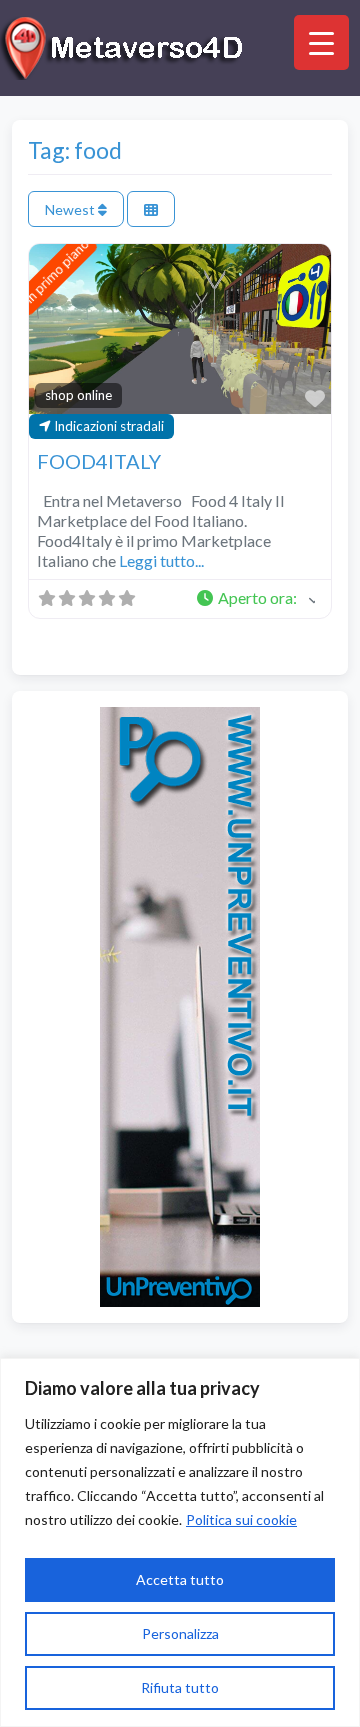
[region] (180, 1542)
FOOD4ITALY (99, 461)
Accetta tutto (180, 1579)
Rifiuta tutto (180, 1687)
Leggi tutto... (161, 560)
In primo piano (56, 271)
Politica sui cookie (241, 1519)
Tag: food (75, 150)
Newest (71, 209)
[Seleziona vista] (151, 209)
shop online (78, 395)
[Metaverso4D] (125, 45)
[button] (255, 599)
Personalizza (180, 1633)
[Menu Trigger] (321, 42)
